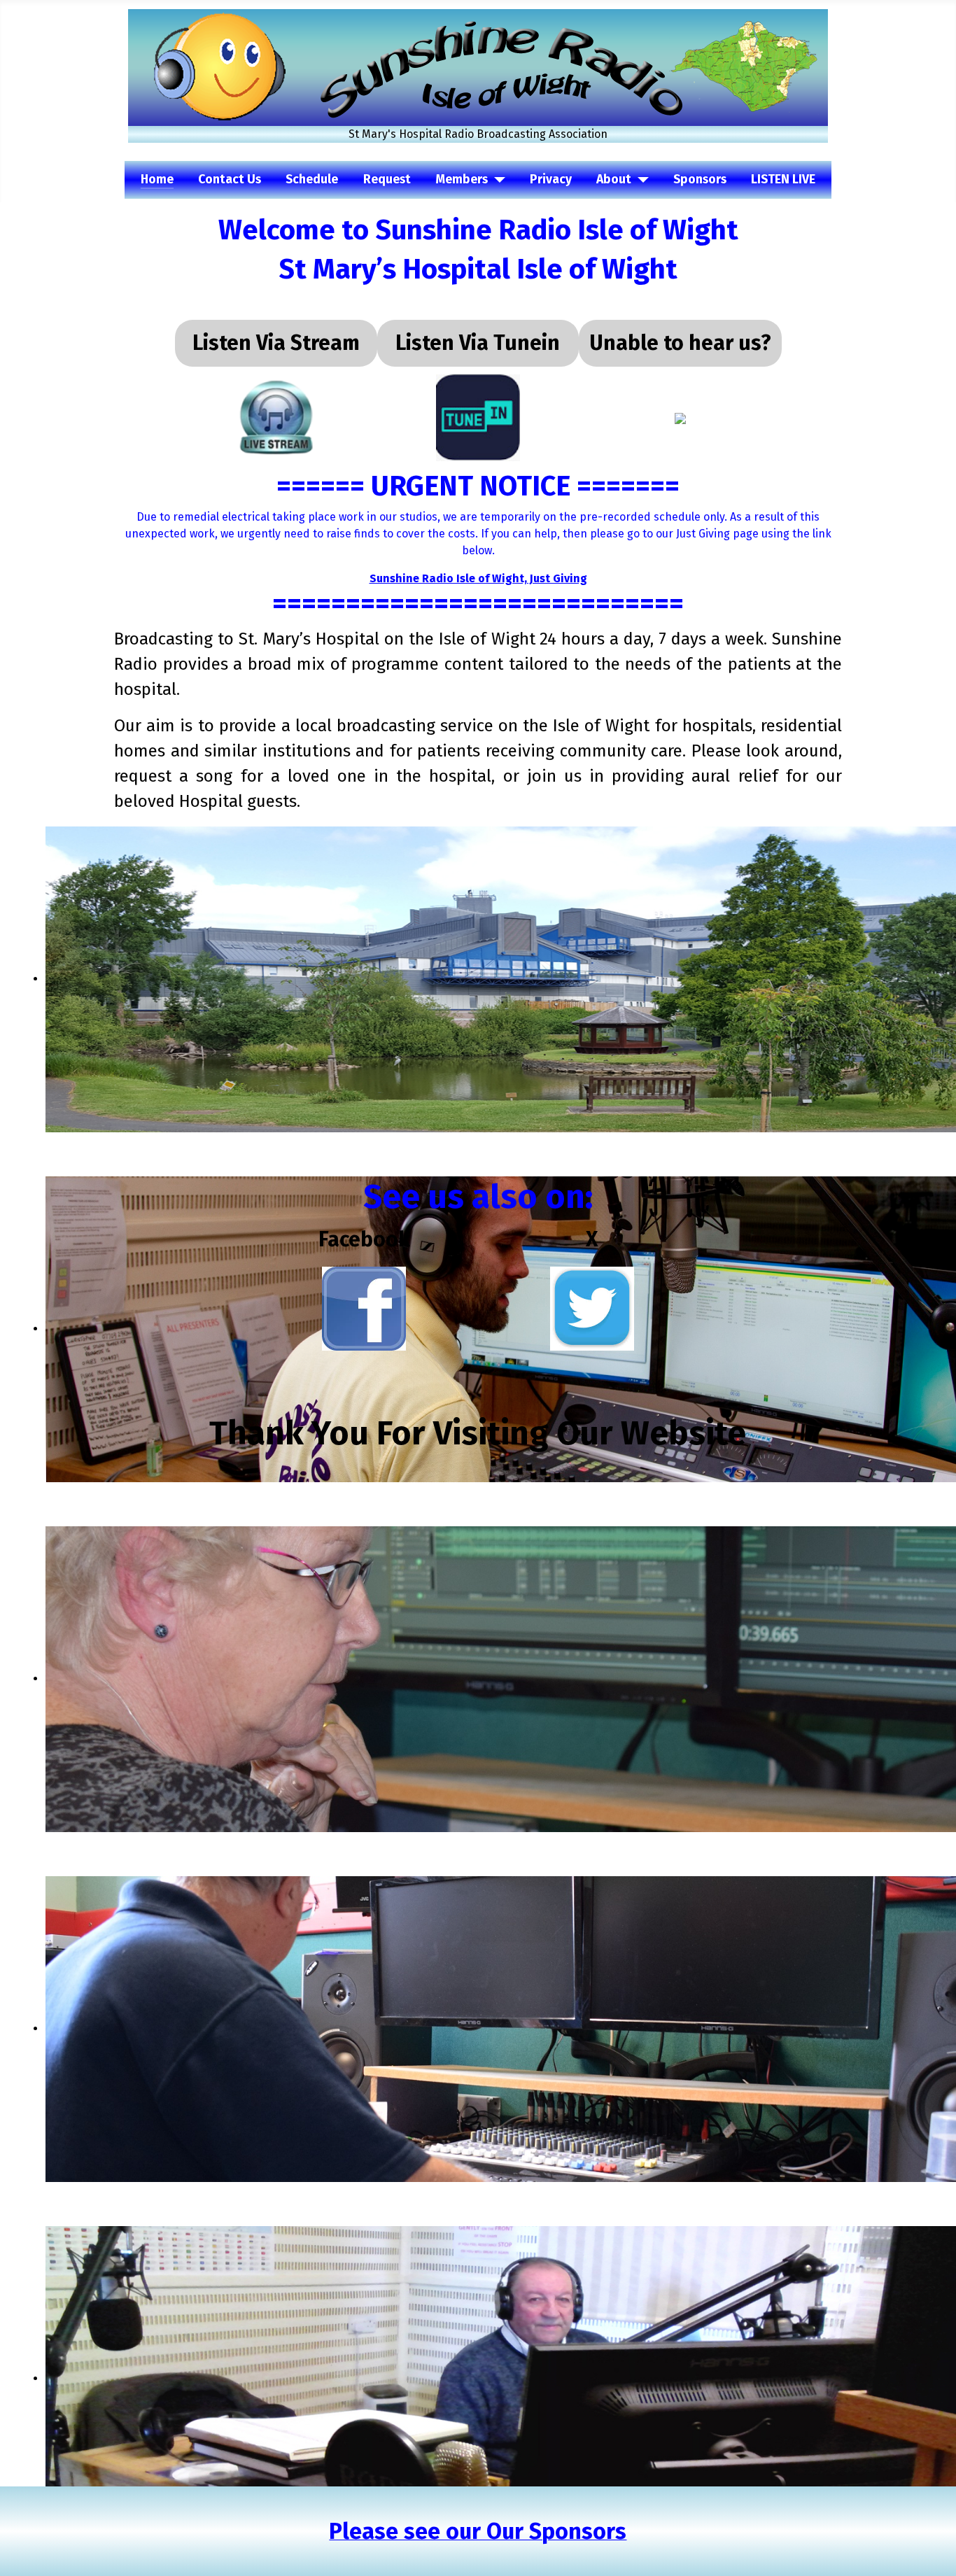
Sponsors (700, 180)
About (614, 180)
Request (387, 180)
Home (157, 180)
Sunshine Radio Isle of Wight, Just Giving (478, 578)
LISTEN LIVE (783, 180)
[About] (640, 180)
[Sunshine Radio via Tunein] (478, 417)
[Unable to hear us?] (680, 417)
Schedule (312, 180)
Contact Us (230, 180)
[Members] (497, 180)
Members (462, 180)
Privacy (551, 180)
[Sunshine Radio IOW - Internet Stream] (276, 417)
